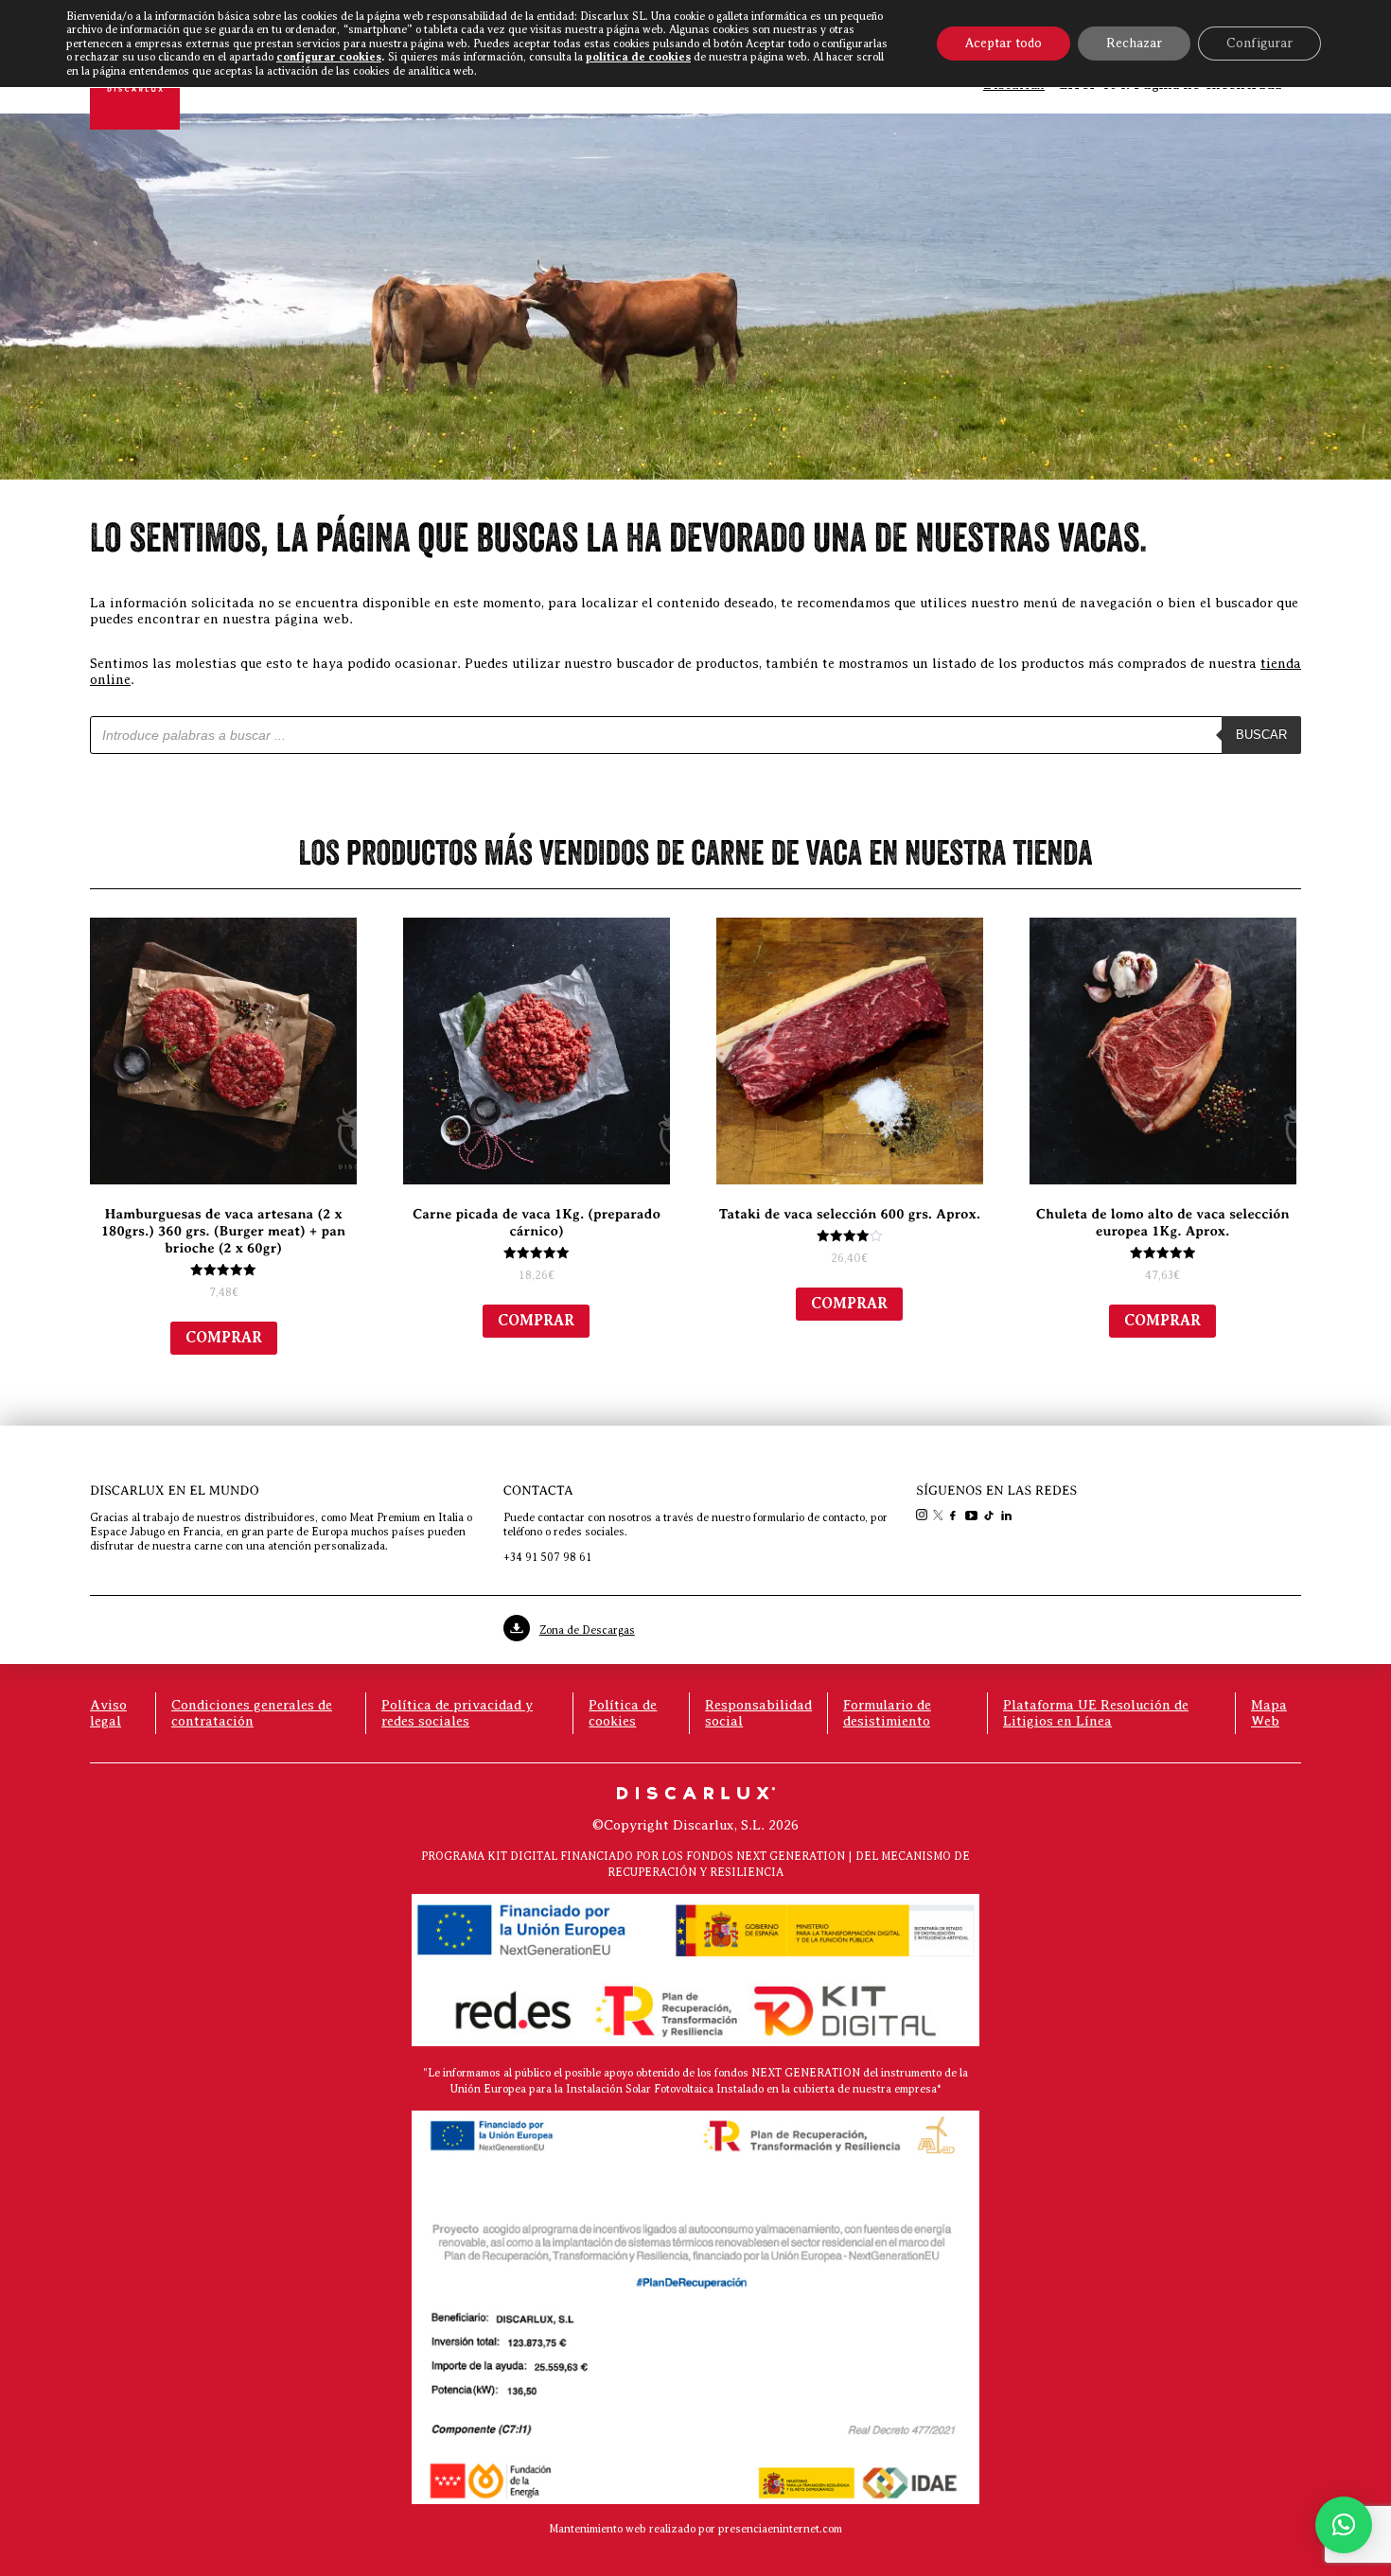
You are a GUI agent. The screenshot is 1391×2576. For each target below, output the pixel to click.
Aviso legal (108, 1713)
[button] (1344, 2525)
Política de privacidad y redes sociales (457, 1713)
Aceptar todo (1004, 43)
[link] (924, 1516)
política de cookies (638, 57)
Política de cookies (623, 1713)
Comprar (224, 1338)
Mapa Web (1269, 1713)
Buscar (1261, 735)
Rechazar (1134, 43)
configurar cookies (329, 57)
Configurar (1259, 43)
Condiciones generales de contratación (252, 1713)
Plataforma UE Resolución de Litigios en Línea (1096, 1713)
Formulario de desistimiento (887, 1713)
